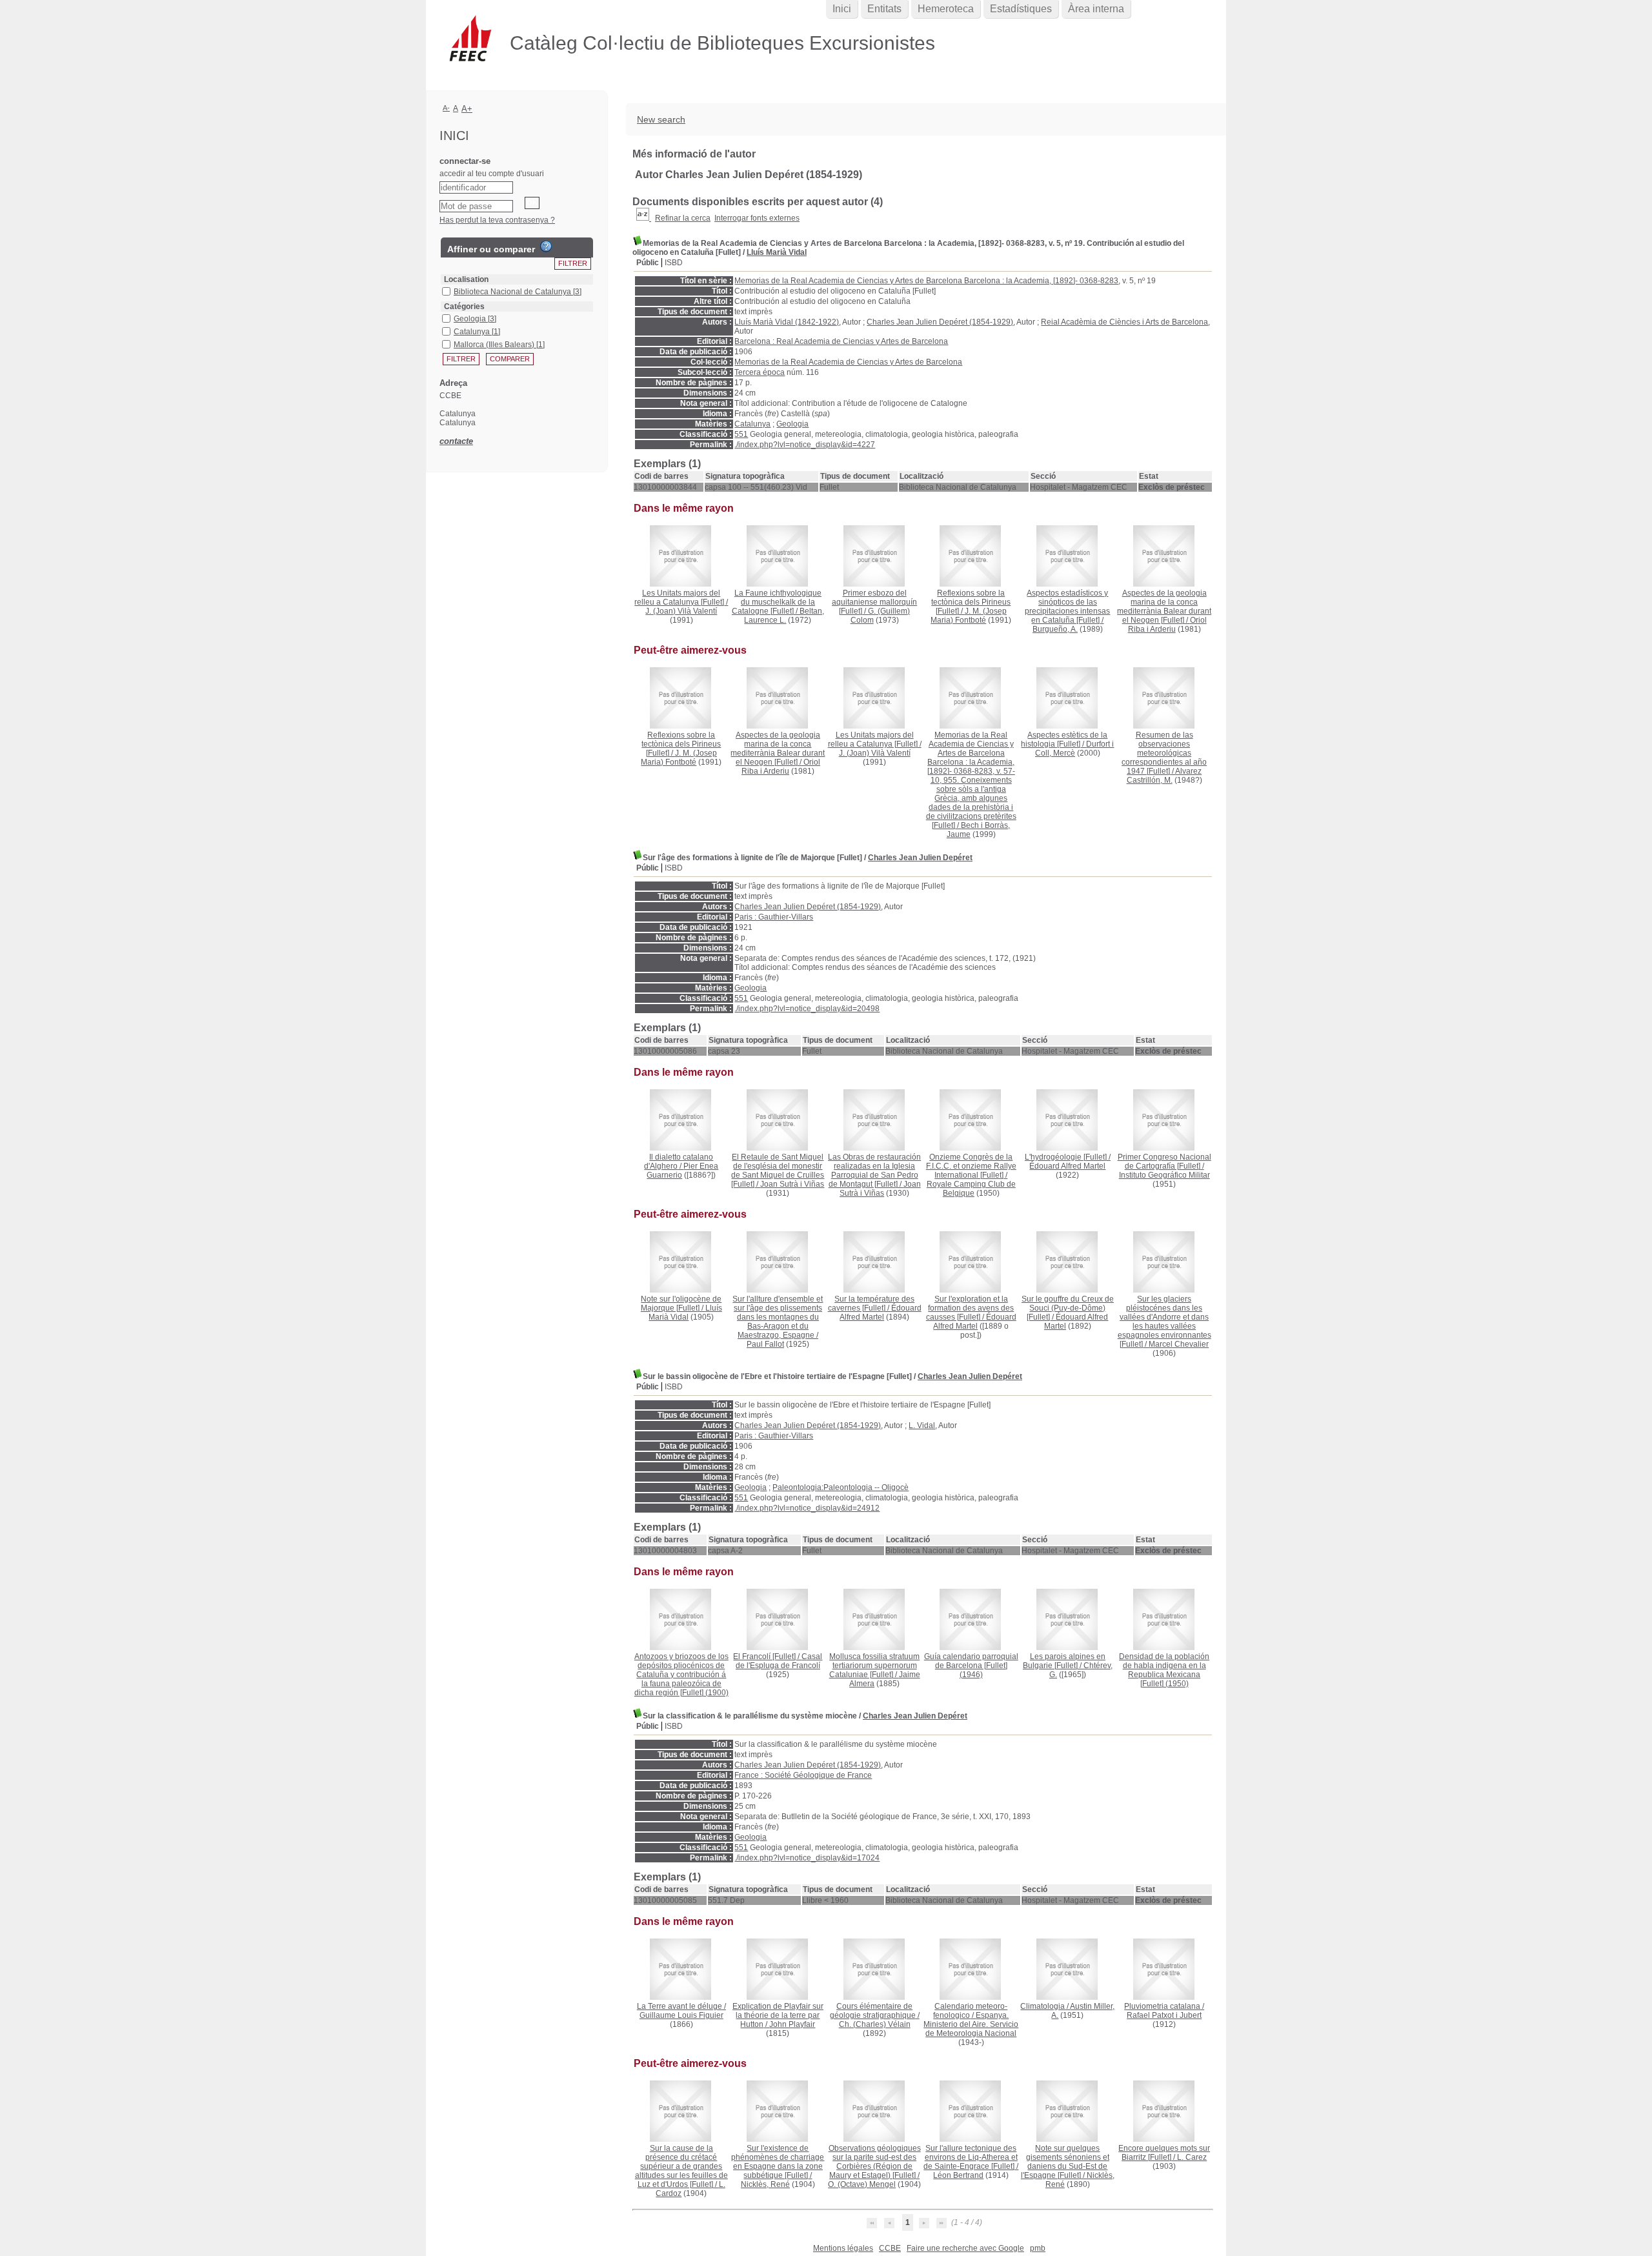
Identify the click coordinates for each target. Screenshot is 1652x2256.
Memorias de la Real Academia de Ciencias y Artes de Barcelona (848, 362)
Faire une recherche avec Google (965, 2248)
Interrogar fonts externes (757, 218)
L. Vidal (922, 1425)
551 (741, 434)
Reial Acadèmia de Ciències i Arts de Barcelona (1124, 322)
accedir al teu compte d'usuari (492, 174)
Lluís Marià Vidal (777, 252)
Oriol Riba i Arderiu (1167, 625)
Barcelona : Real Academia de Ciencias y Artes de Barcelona (841, 341)
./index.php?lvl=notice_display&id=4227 (805, 445)
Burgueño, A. (1055, 629)
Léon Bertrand (958, 2175)
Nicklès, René (765, 2184)
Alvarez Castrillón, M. (1164, 776)
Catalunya (752, 424)
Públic (648, 263)
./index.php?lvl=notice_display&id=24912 (807, 1508)
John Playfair (792, 2024)
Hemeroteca (946, 9)
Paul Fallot (765, 1344)
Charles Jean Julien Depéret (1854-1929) (940, 322)
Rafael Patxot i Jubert (1164, 2015)
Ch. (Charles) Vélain (875, 2024)
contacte (456, 441)
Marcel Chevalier (1179, 1344)
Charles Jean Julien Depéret (920, 858)
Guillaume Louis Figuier (681, 2015)
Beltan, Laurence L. (784, 616)
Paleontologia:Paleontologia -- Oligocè (841, 1487)
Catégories (464, 307)
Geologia (792, 424)
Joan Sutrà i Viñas (792, 1184)
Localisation (466, 279)
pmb (1038, 2248)
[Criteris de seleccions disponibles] (644, 218)
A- (446, 108)
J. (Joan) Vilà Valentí (681, 611)
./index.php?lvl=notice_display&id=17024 (807, 1858)
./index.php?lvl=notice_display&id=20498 (807, 1009)
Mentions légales (843, 2248)
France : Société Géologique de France (803, 1775)
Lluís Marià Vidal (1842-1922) (787, 322)
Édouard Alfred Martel (1067, 1166)
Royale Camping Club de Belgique (971, 1189)
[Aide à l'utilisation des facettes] (546, 247)
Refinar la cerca (683, 218)
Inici (842, 9)
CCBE (890, 2248)
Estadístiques (1021, 9)
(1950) (1164, 1670)
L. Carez (1192, 2157)
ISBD (674, 263)
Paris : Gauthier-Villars (774, 917)
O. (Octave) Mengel (862, 2184)
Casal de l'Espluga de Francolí (779, 1661)
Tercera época (760, 372)
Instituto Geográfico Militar (1164, 1175)
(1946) (971, 1666)
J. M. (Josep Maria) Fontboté (969, 616)
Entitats (884, 9)
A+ (467, 109)
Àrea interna (1096, 9)
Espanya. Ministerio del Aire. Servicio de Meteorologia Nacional (971, 2024)
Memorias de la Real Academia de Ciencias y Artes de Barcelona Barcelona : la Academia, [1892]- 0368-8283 (926, 281)
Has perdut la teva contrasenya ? (497, 220)
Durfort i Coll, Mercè (1075, 749)
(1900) (681, 1675)
